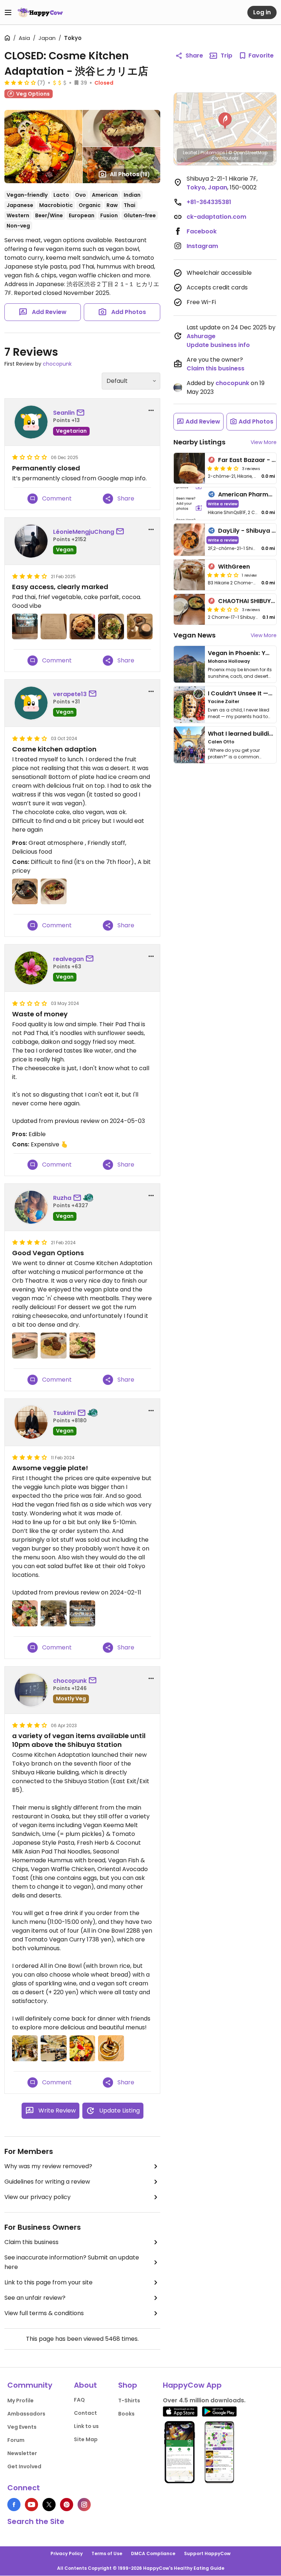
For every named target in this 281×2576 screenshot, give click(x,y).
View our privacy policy (38, 2197)
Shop (128, 2385)
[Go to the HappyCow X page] (49, 2505)
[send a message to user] (82, 413)
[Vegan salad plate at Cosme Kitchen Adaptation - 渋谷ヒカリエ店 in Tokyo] (82, 1345)
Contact (85, 2413)
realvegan (68, 959)
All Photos (130, 174)
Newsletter (22, 2453)
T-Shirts (129, 2401)
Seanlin (64, 413)
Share (194, 56)
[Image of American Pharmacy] (189, 504)
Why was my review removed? (48, 2166)
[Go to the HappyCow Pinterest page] (67, 2505)
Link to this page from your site (48, 2282)
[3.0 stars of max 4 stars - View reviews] (20, 82)
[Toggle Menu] (8, 12)
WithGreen (234, 567)
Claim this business (31, 2242)
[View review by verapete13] (31, 703)
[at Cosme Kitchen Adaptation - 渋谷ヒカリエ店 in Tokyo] (25, 627)
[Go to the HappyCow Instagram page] (84, 2505)
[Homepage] (40, 12)
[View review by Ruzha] (31, 1207)
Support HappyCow (207, 2553)
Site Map (86, 2439)
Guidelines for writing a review (47, 2182)
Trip (226, 56)
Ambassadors (26, 2414)
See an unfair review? (35, 2298)
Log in (262, 12)
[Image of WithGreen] (189, 575)
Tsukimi (64, 1413)
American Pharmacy (249, 494)
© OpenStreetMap (248, 153)
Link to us (86, 2426)
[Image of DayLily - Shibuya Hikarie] (189, 540)
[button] (225, 121)
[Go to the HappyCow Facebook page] (14, 2505)
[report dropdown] (151, 410)
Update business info (218, 345)
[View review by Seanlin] (31, 422)
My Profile (20, 2401)
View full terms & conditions (44, 2313)
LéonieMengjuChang (84, 532)
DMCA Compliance (153, 2553)
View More (264, 442)
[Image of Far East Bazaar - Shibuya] (189, 468)
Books (126, 2414)
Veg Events (22, 2427)
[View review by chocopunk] (31, 1690)
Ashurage (201, 336)
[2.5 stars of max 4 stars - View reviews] (223, 609)
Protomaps (213, 153)
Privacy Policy (67, 2553)
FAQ (79, 2400)
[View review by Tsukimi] (31, 1422)
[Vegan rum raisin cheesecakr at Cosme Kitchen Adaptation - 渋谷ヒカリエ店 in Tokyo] (25, 1345)
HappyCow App (192, 2385)
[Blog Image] (189, 664)
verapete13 (70, 694)
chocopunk (57, 364)
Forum (16, 2440)
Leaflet (190, 153)
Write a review (223, 504)
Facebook (202, 231)
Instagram (202, 246)
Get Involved (24, 2466)
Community (30, 2385)
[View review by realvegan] (31, 968)
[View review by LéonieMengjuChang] (31, 541)
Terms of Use (107, 2553)
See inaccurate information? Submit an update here (72, 2262)
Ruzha (62, 1198)
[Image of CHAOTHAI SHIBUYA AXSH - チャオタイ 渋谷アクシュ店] (189, 609)
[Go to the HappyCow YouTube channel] (31, 2505)
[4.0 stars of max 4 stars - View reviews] (223, 468)
